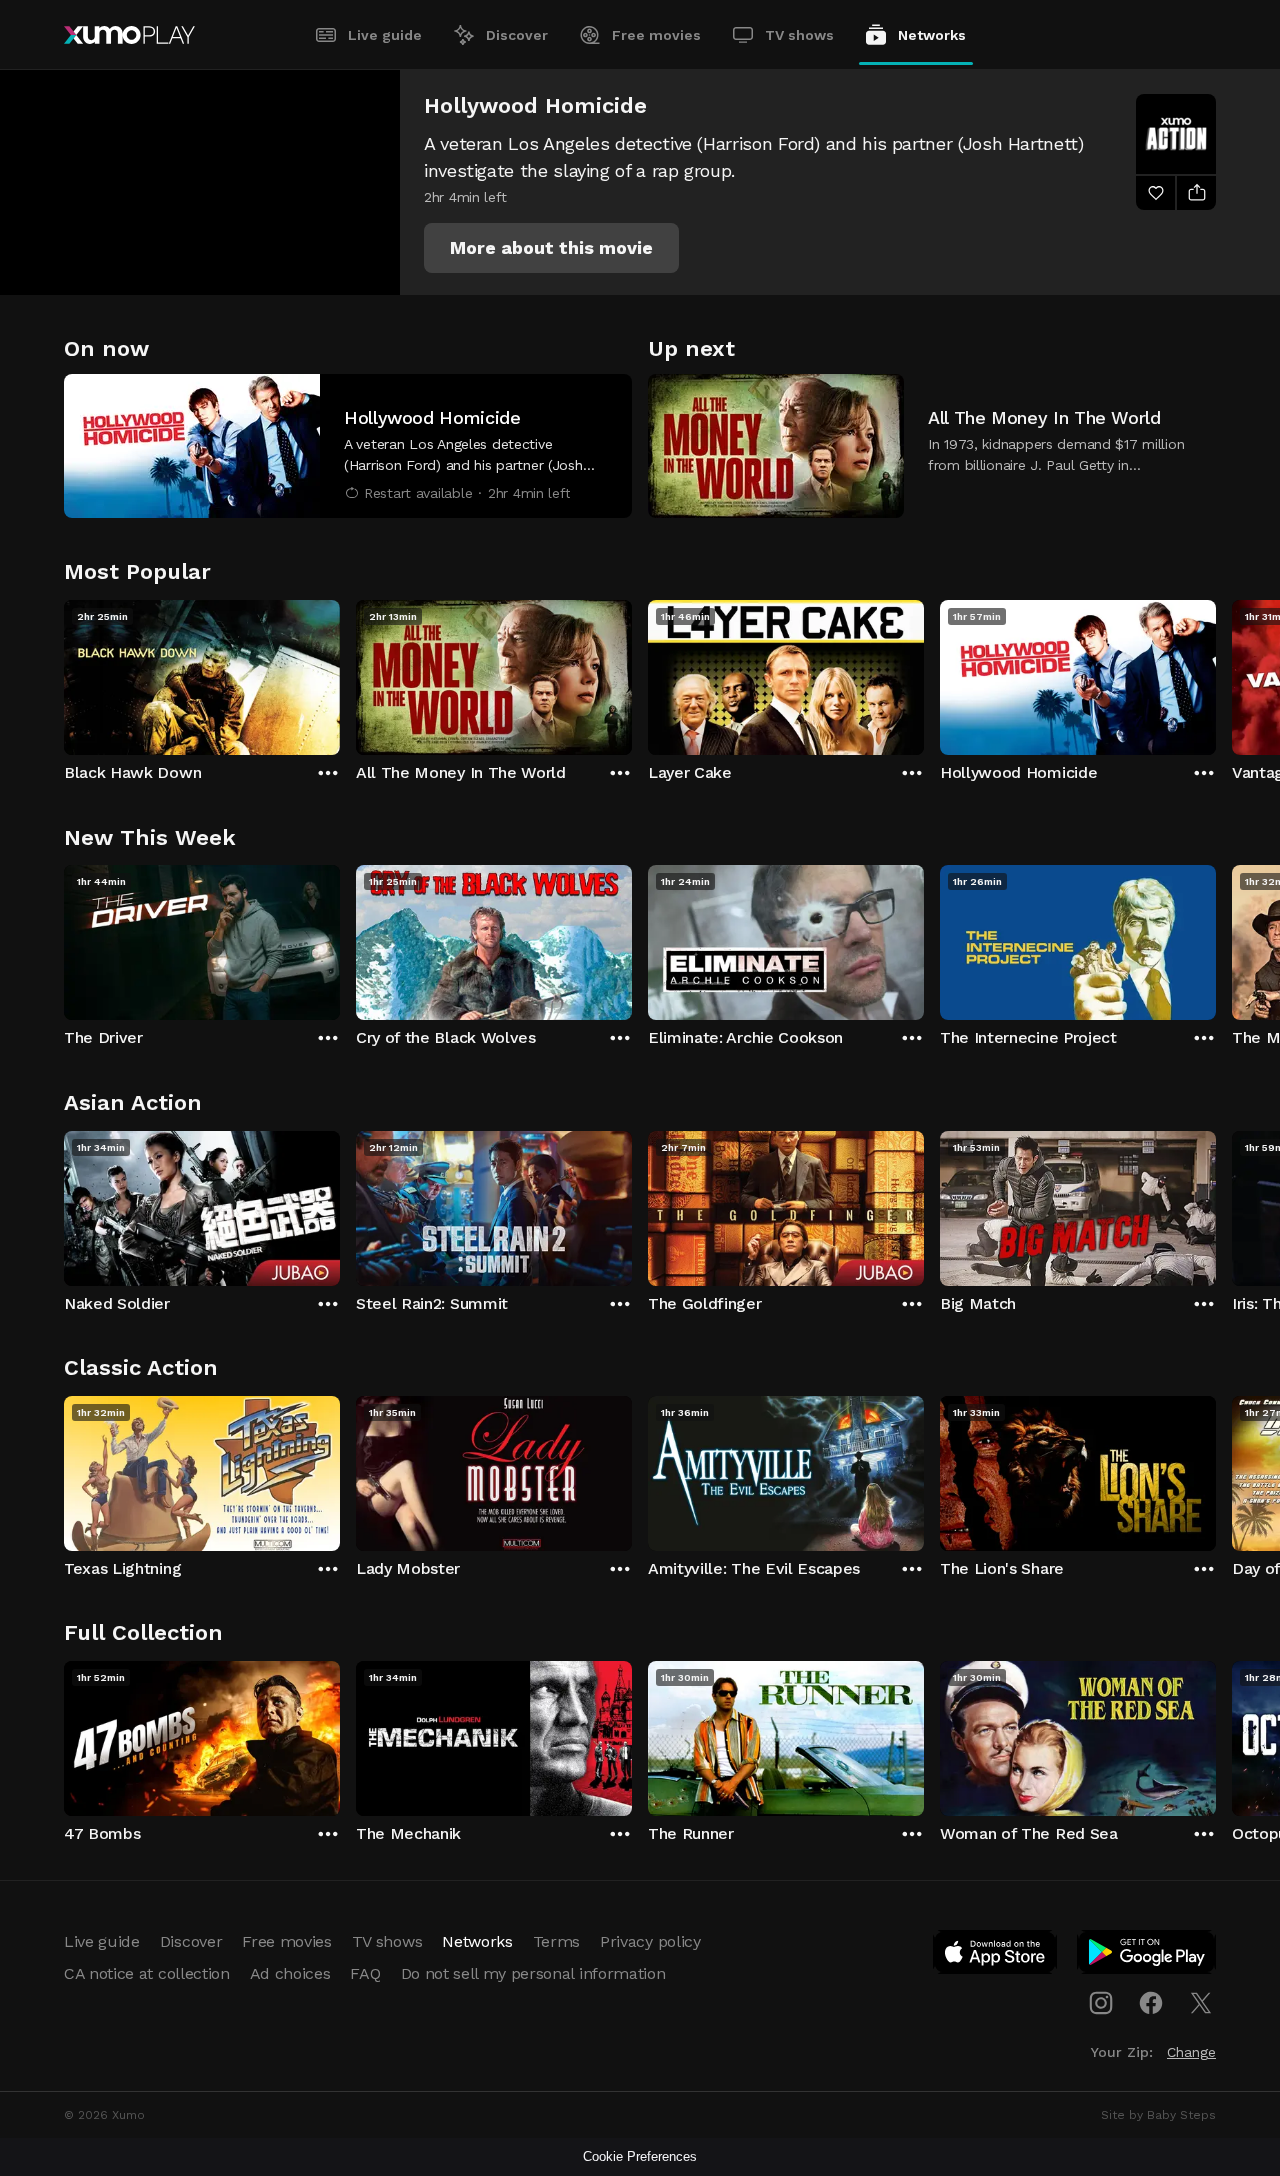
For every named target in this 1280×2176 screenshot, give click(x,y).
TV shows (799, 35)
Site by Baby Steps (1158, 2115)
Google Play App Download (1147, 1956)
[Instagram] (1101, 2003)
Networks (932, 35)
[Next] (1216, 673)
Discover (517, 35)
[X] (1201, 2003)
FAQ (365, 1973)
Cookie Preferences (640, 2156)
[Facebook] (1151, 2003)
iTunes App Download (996, 1956)
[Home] (129, 35)
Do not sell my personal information (533, 1973)
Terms (556, 1941)
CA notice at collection (147, 1973)
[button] (551, 248)
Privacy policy (650, 1941)
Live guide (385, 35)
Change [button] (1191, 2052)
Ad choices (290, 1973)
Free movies (656, 35)
